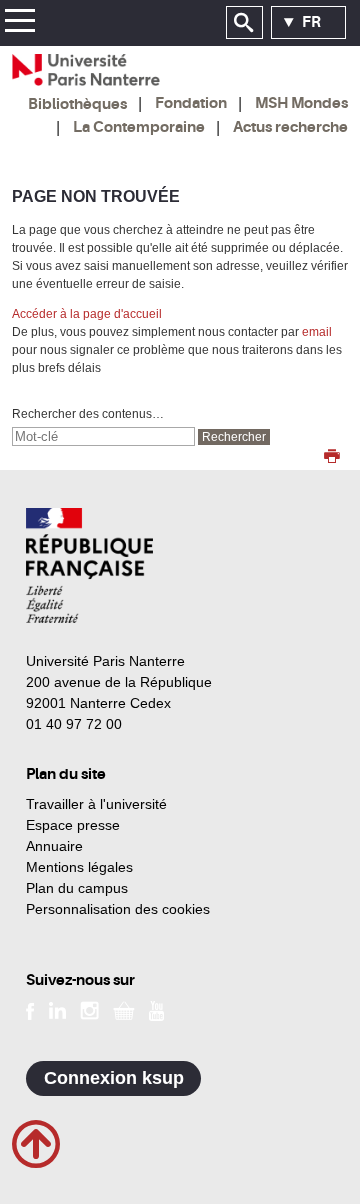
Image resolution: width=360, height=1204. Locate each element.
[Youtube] (156, 1010)
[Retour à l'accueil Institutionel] (89, 565)
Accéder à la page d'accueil (87, 314)
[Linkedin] (57, 1010)
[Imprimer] (332, 458)
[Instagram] (89, 1010)
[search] (103, 436)
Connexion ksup (114, 1078)
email (317, 332)
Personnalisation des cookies (118, 909)
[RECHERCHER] (244, 23)
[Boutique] (124, 1010)
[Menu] (19, 23)
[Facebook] (30, 1010)
